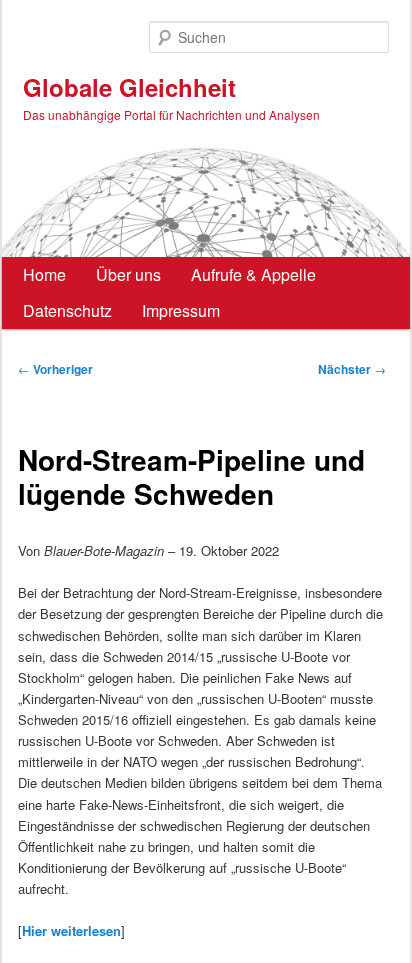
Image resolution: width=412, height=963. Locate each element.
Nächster (352, 369)
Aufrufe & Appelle (253, 274)
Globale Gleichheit (129, 87)
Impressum (181, 310)
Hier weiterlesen (71, 930)
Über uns (128, 274)
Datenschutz (67, 310)
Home (44, 274)
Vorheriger (55, 369)
